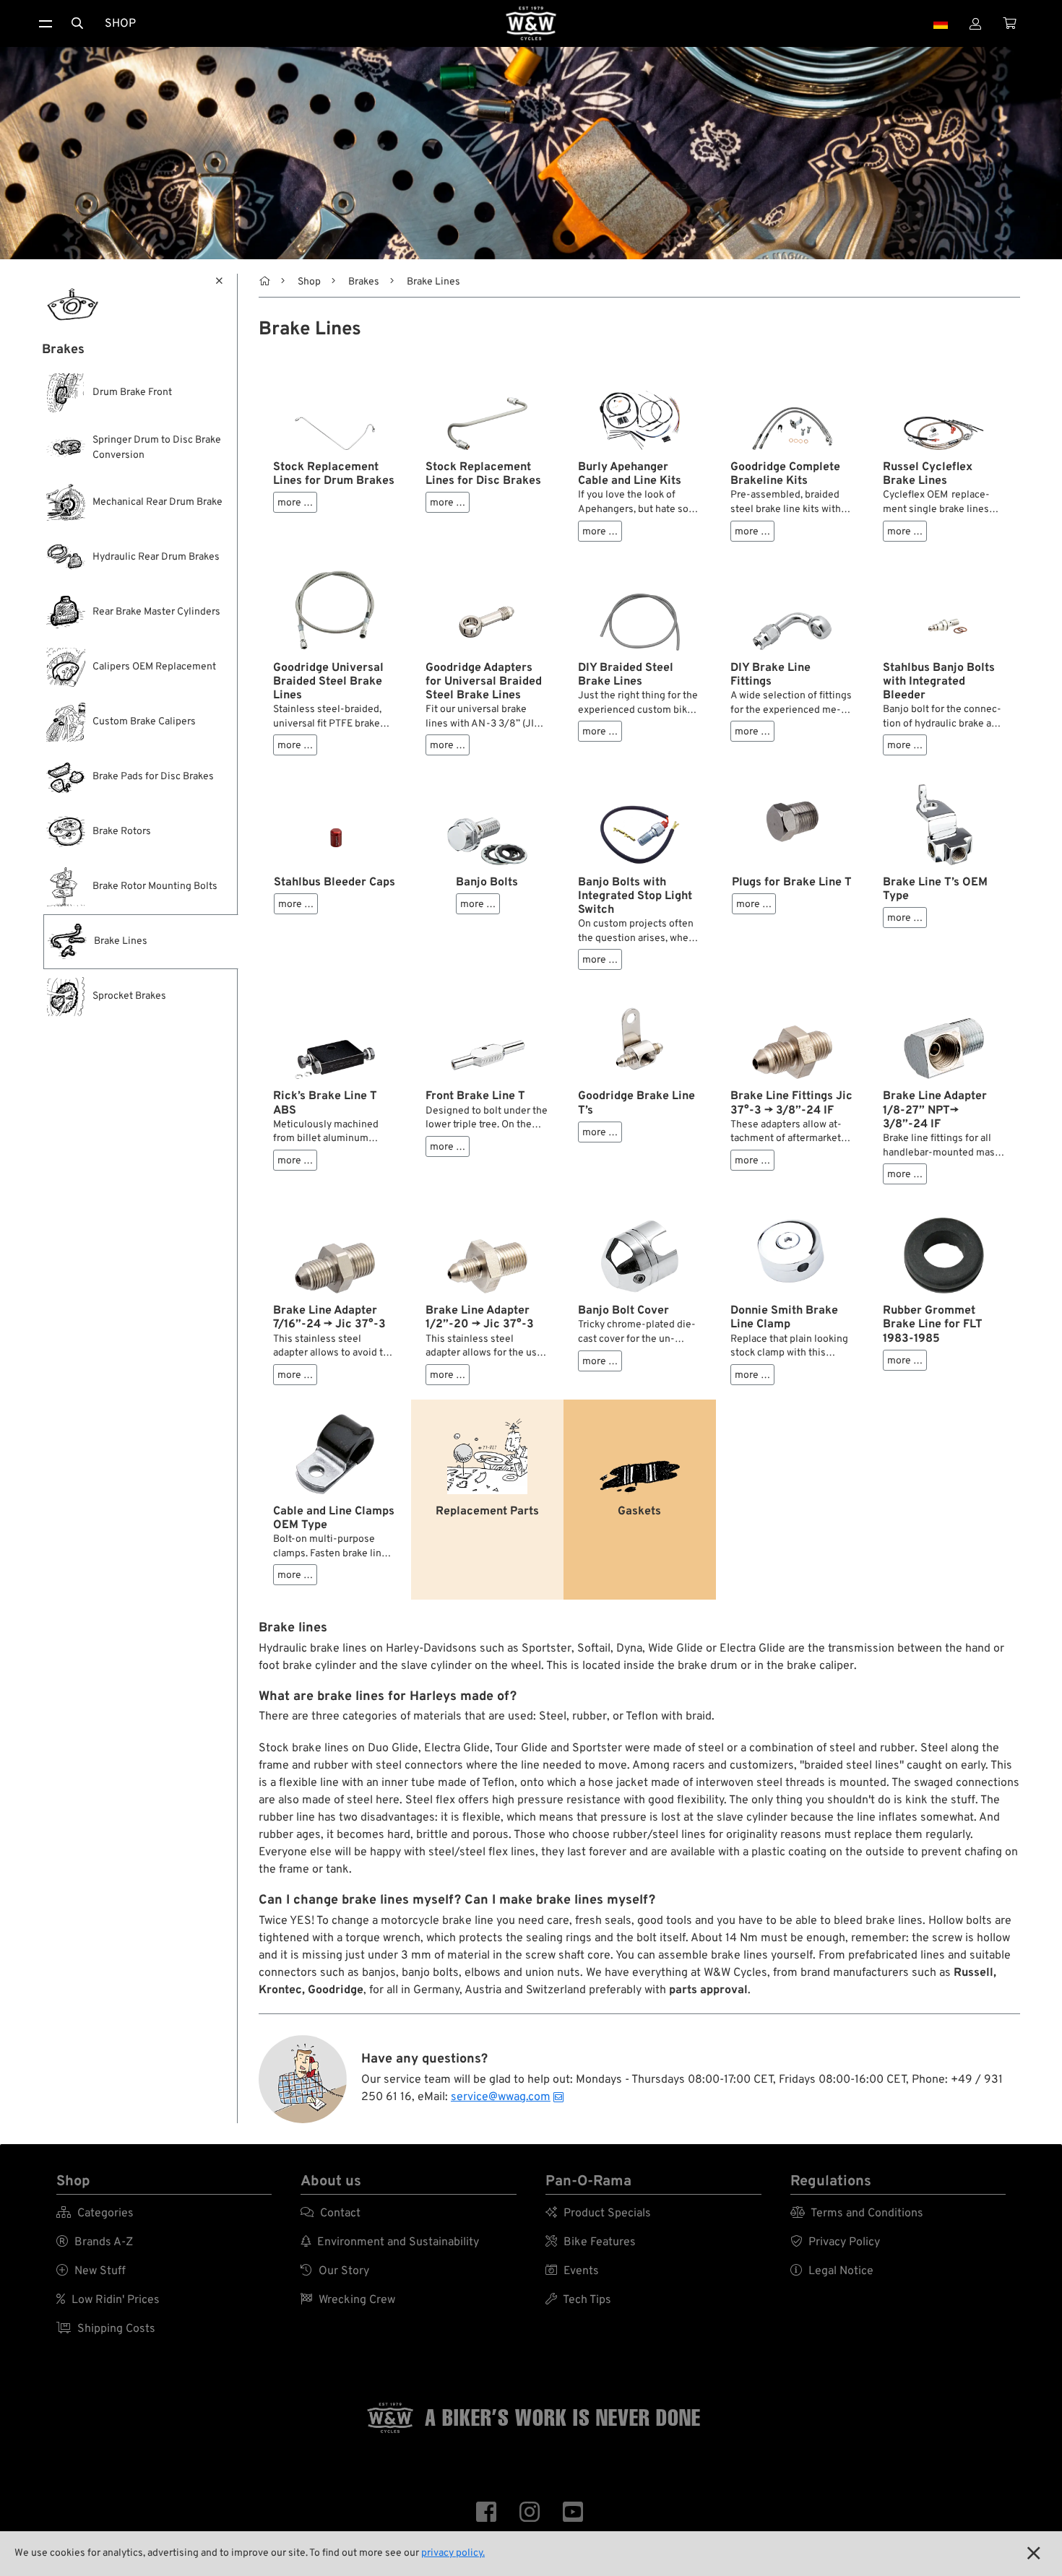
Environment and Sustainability (390, 2242)
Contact (331, 2213)
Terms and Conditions (857, 2213)
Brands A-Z (95, 2242)
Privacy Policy (835, 2242)
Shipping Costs (106, 2329)
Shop (120, 24)
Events (572, 2271)
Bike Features (591, 2242)
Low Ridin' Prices (108, 2300)
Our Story (335, 2271)
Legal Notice (832, 2271)
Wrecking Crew (348, 2300)
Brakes (364, 282)
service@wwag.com (501, 2097)
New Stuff (91, 2271)
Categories (95, 2213)
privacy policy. (453, 2553)
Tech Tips (578, 2300)
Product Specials (598, 2213)
